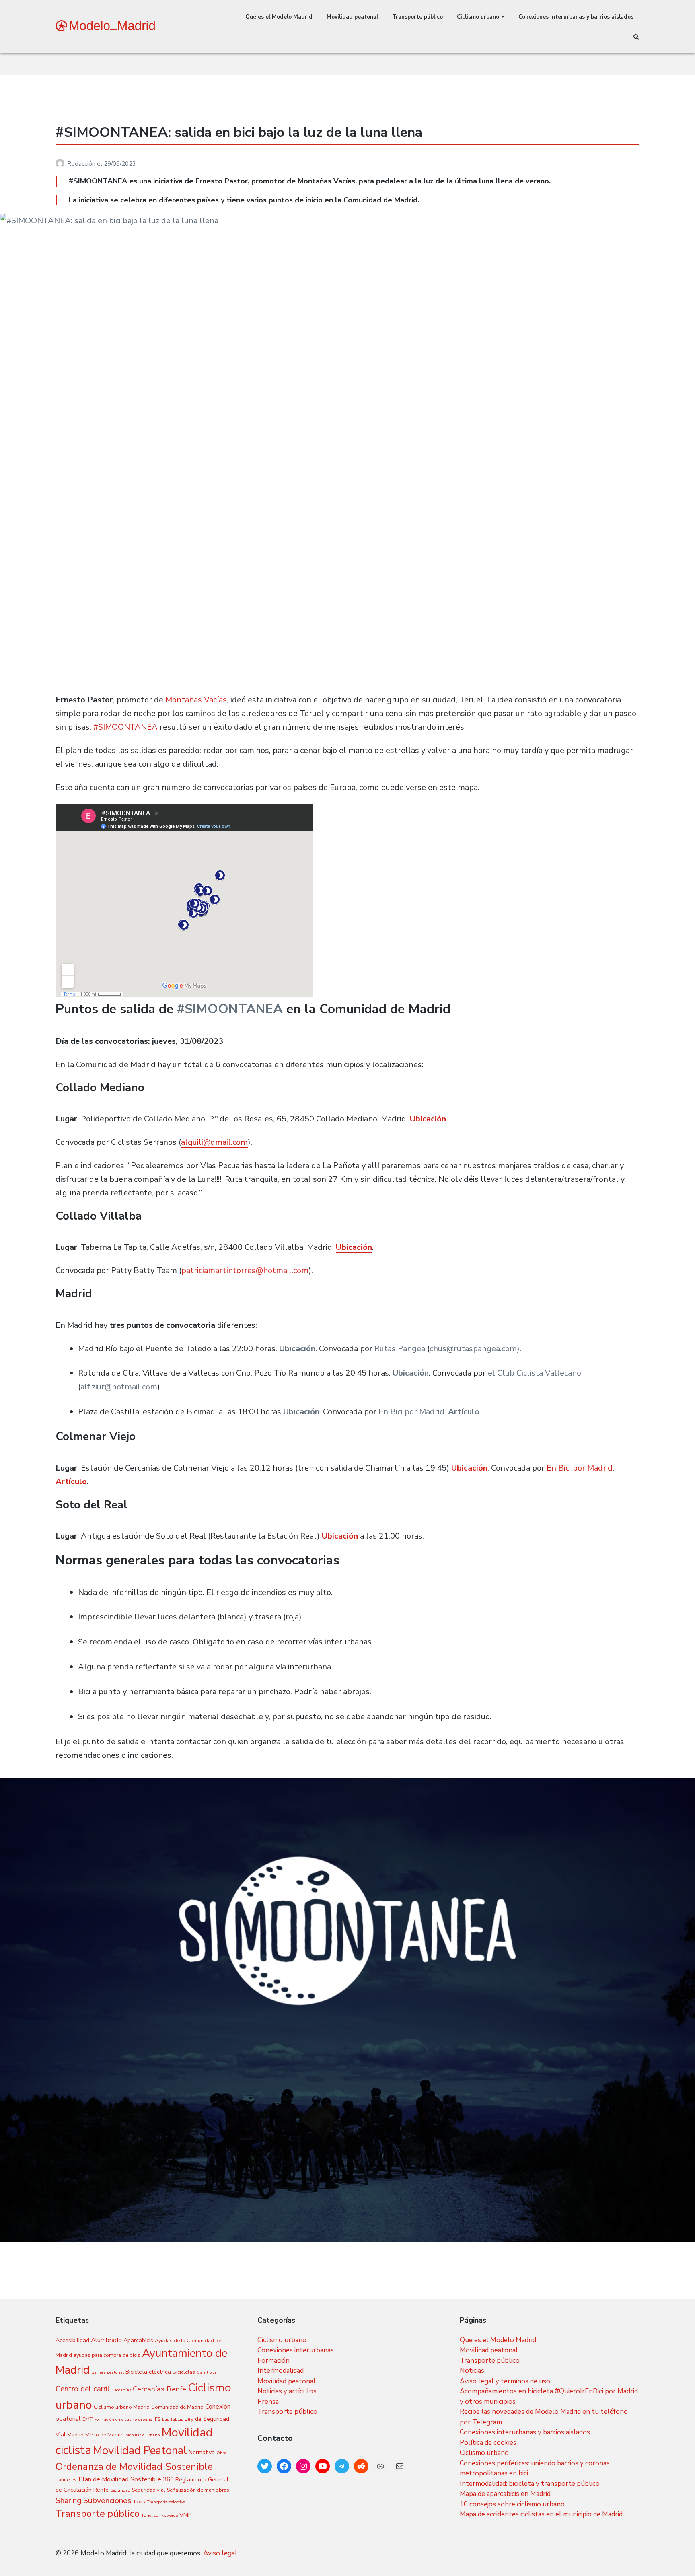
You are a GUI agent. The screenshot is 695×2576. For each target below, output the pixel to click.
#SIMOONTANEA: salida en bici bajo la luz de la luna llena (239, 132)
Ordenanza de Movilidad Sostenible (134, 2467)
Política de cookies (488, 2443)
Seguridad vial (149, 2490)
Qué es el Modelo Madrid (279, 17)
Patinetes (66, 2480)
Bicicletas (184, 2372)
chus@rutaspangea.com (473, 1349)
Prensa (268, 2402)
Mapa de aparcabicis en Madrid (505, 2494)
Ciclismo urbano (478, 17)
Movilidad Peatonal (140, 2450)
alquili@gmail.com (214, 1142)
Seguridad (120, 2490)
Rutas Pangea (400, 1349)
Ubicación (428, 1119)
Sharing (69, 2501)
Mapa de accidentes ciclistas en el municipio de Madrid (541, 2514)
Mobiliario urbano (143, 2435)
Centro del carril (83, 2389)
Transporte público (417, 17)
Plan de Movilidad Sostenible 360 (126, 2479)
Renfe (101, 2490)
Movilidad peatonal (352, 17)
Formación (273, 2361)
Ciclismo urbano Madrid (122, 2407)
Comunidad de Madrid (177, 2407)
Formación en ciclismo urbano (123, 2419)
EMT (87, 2419)
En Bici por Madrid (411, 1412)
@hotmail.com (282, 1271)
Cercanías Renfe (159, 2389)
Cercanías (121, 2390)
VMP (185, 2515)
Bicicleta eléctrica (148, 2372)
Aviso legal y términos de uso (505, 2381)
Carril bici (206, 2372)
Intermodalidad (281, 2371)
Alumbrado (106, 2340)
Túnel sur (151, 2515)
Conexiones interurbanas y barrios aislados (576, 17)
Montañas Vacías (196, 700)
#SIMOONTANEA (125, 727)
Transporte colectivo (166, 2502)
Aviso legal (220, 2553)
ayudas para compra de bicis (107, 2355)
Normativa (202, 2452)
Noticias (472, 2371)
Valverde (170, 2515)
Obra (221, 2453)
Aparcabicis (138, 2340)
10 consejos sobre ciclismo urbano (512, 2504)
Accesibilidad (72, 2340)
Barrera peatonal (108, 2372)
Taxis (139, 2501)
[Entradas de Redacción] (61, 164)
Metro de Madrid (105, 2435)
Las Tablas (173, 2419)
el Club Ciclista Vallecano (534, 1373)
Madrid (75, 2435)
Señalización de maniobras (198, 2490)
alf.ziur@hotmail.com (119, 1387)
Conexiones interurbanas (296, 2350)
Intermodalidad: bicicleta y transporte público (530, 2484)
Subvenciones (107, 2501)
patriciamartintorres (219, 1271)
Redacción (82, 164)
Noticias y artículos (287, 2391)
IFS (157, 2419)
